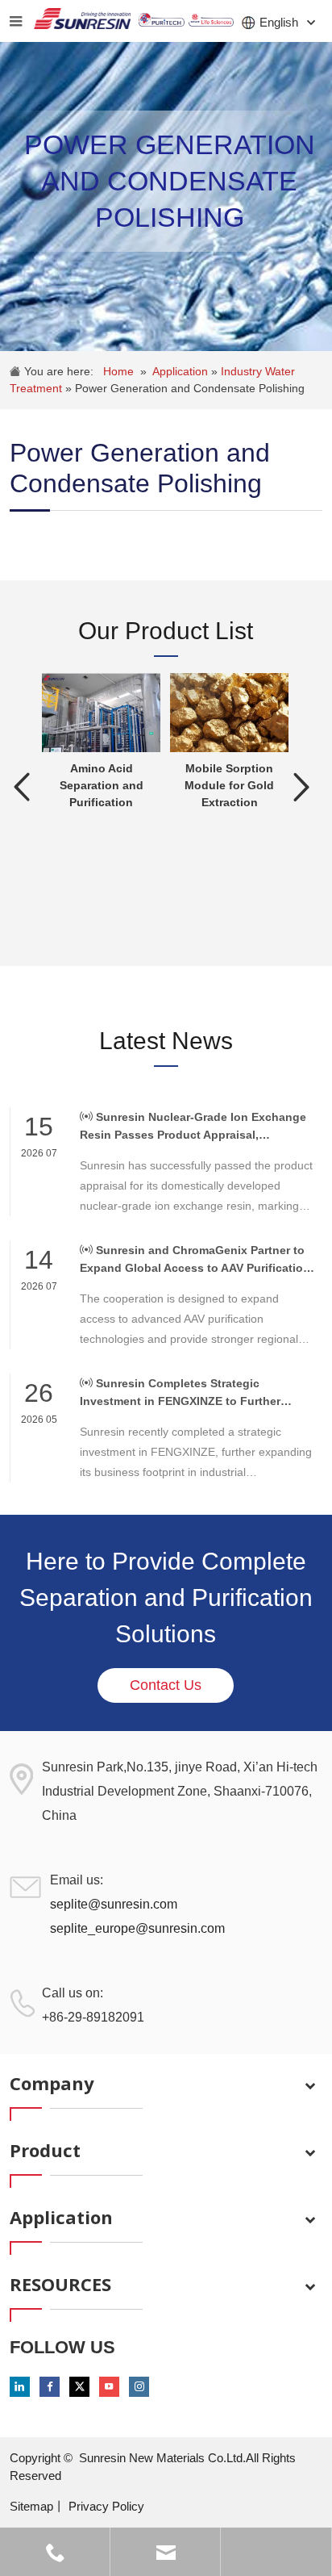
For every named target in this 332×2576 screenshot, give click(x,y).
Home (118, 371)
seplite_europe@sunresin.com (137, 1928)
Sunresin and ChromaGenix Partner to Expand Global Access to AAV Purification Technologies (195, 1260)
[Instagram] (139, 2387)
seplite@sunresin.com (114, 1904)
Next (302, 787)
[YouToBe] (109, 2387)
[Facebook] (50, 2387)
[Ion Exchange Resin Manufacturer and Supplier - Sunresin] (82, 21)
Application (182, 371)
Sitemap (31, 2506)
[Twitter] (79, 2387)
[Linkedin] (20, 2387)
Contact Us (166, 1685)
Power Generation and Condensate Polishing (190, 388)
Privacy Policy (106, 2506)
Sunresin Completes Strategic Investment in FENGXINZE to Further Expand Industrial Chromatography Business (180, 1393)
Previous (22, 787)
